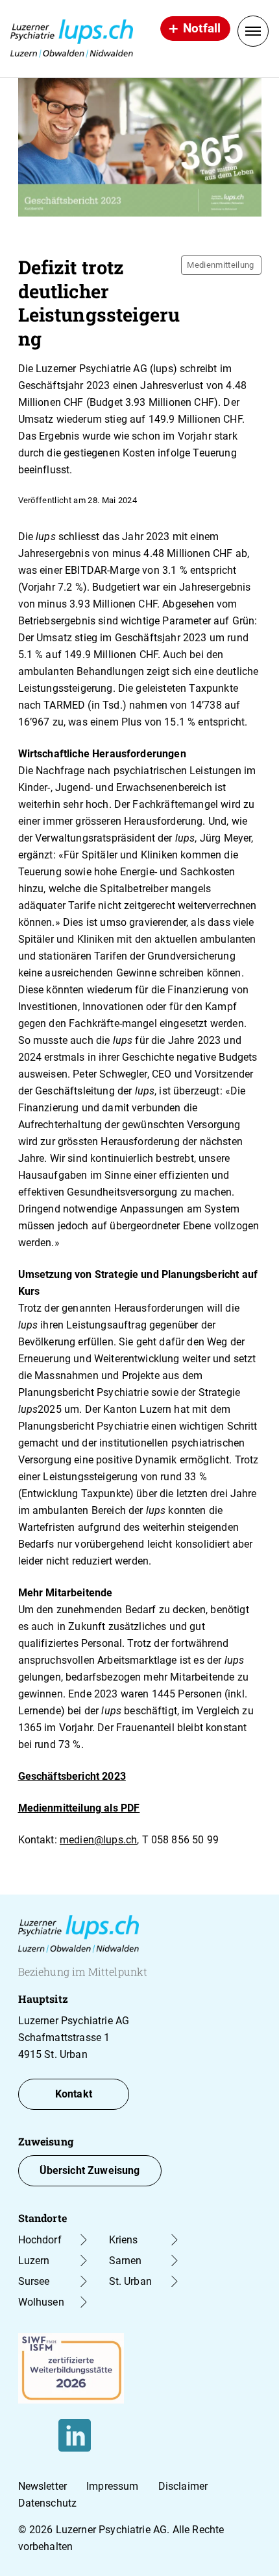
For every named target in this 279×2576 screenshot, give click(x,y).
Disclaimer (183, 2486)
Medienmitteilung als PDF (79, 1808)
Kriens (124, 2240)
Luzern (34, 2261)
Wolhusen (41, 2302)
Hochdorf (40, 2240)
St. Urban (130, 2281)
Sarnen (126, 2261)
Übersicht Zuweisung (90, 2170)
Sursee (34, 2281)
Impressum (112, 2486)
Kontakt (74, 2094)
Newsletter (43, 2486)
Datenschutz (48, 2503)
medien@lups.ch (98, 1840)
